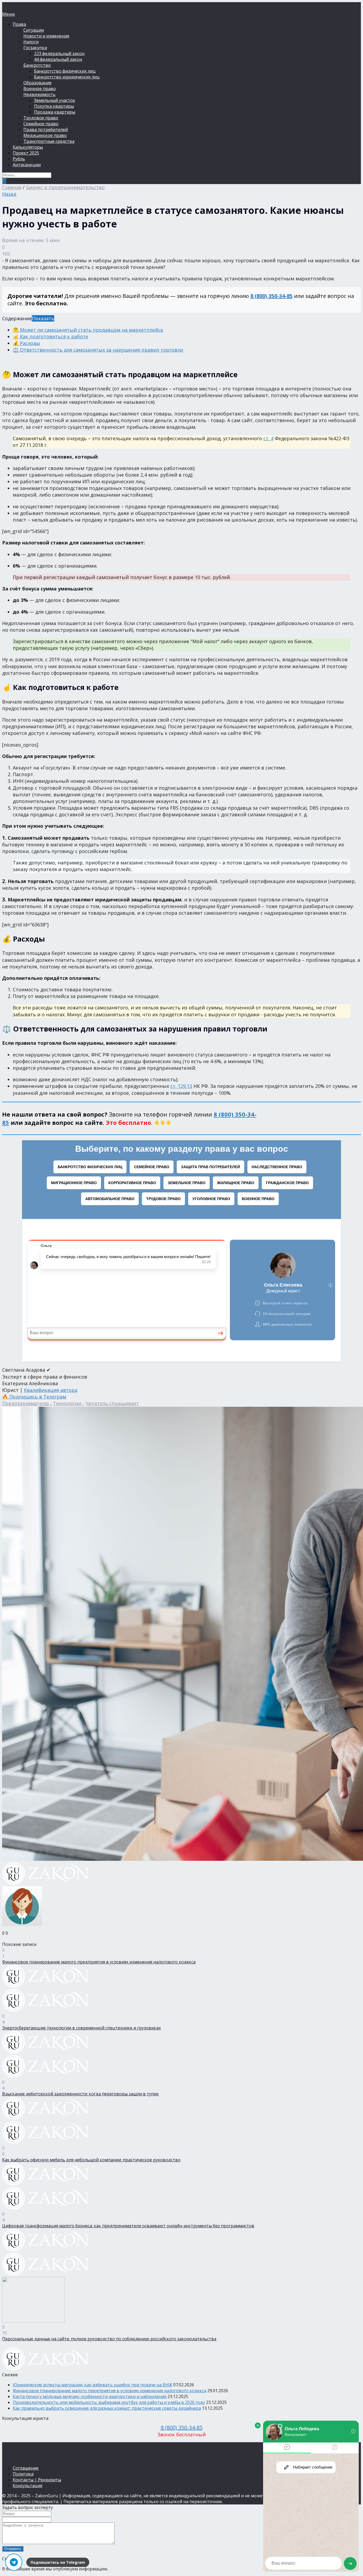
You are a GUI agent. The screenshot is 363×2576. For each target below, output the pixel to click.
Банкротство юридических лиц (67, 77)
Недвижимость (39, 94)
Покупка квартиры (54, 106)
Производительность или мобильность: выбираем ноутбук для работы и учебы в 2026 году (109, 2402)
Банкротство (37, 65)
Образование (37, 83)
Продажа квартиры (55, 112)
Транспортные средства (49, 141)
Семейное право (41, 124)
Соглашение (26, 2468)
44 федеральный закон (58, 59)
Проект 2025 (26, 153)
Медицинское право (45, 135)
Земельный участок (55, 100)
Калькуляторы (28, 147)
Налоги (31, 42)
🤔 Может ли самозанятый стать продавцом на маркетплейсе (88, 330)
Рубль (19, 159)
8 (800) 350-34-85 (271, 296)
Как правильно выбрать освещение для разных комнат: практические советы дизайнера (107, 2408)
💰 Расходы (26, 343)
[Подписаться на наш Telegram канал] (14, 2562)
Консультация (28, 2486)
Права (19, 24)
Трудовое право (41, 118)
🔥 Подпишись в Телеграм (34, 1397)
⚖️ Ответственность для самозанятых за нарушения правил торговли (98, 350)
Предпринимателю (26, 1403)
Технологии (67, 1403)
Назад (9, 194)
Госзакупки (35, 48)
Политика (23, 2474)
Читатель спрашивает (112, 1403)
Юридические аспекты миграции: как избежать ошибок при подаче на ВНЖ (92, 2385)
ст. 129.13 (181, 1086)
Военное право (40, 89)
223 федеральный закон (59, 53)
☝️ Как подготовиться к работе (50, 336)
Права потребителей (46, 130)
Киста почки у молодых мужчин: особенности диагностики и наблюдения (90, 2396)
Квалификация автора (51, 1390)
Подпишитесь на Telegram (58, 2562)
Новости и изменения (46, 36)
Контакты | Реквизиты (37, 2480)
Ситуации (34, 30)
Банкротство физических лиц (65, 71)
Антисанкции (27, 165)
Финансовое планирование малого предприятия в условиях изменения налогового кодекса (109, 2391)
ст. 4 (268, 438)
